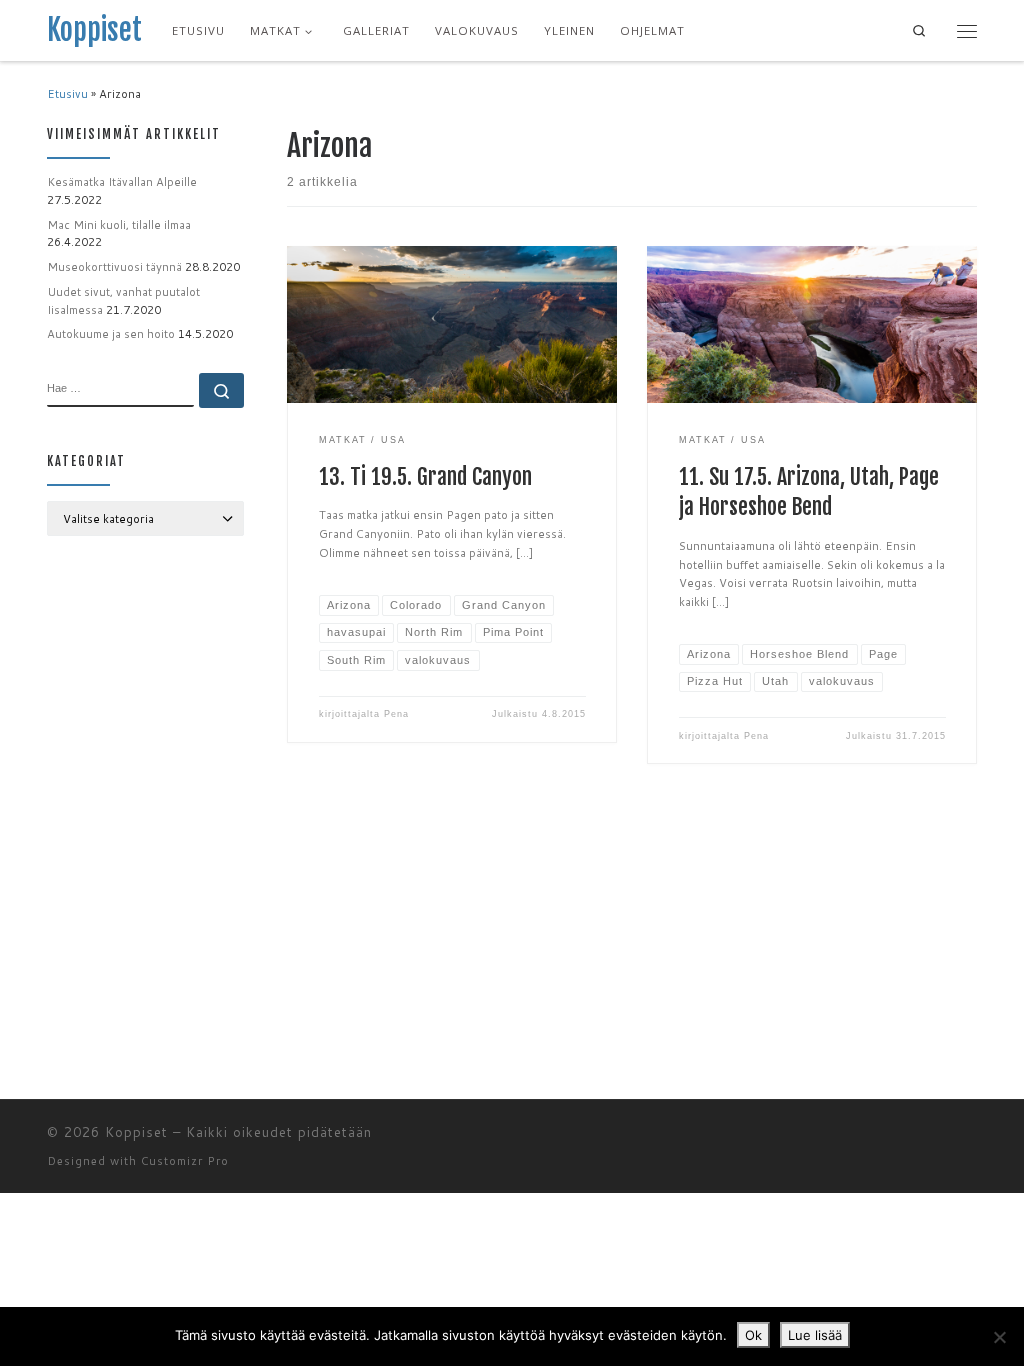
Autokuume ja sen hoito (111, 334)
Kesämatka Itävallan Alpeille (122, 182)
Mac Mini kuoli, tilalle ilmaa (119, 225)
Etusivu (67, 94)
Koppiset (136, 1132)
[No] (999, 1337)
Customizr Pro (185, 1161)
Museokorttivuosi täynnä (114, 267)
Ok (753, 1335)
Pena (396, 714)
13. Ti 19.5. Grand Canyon (425, 476)
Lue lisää (815, 1335)
